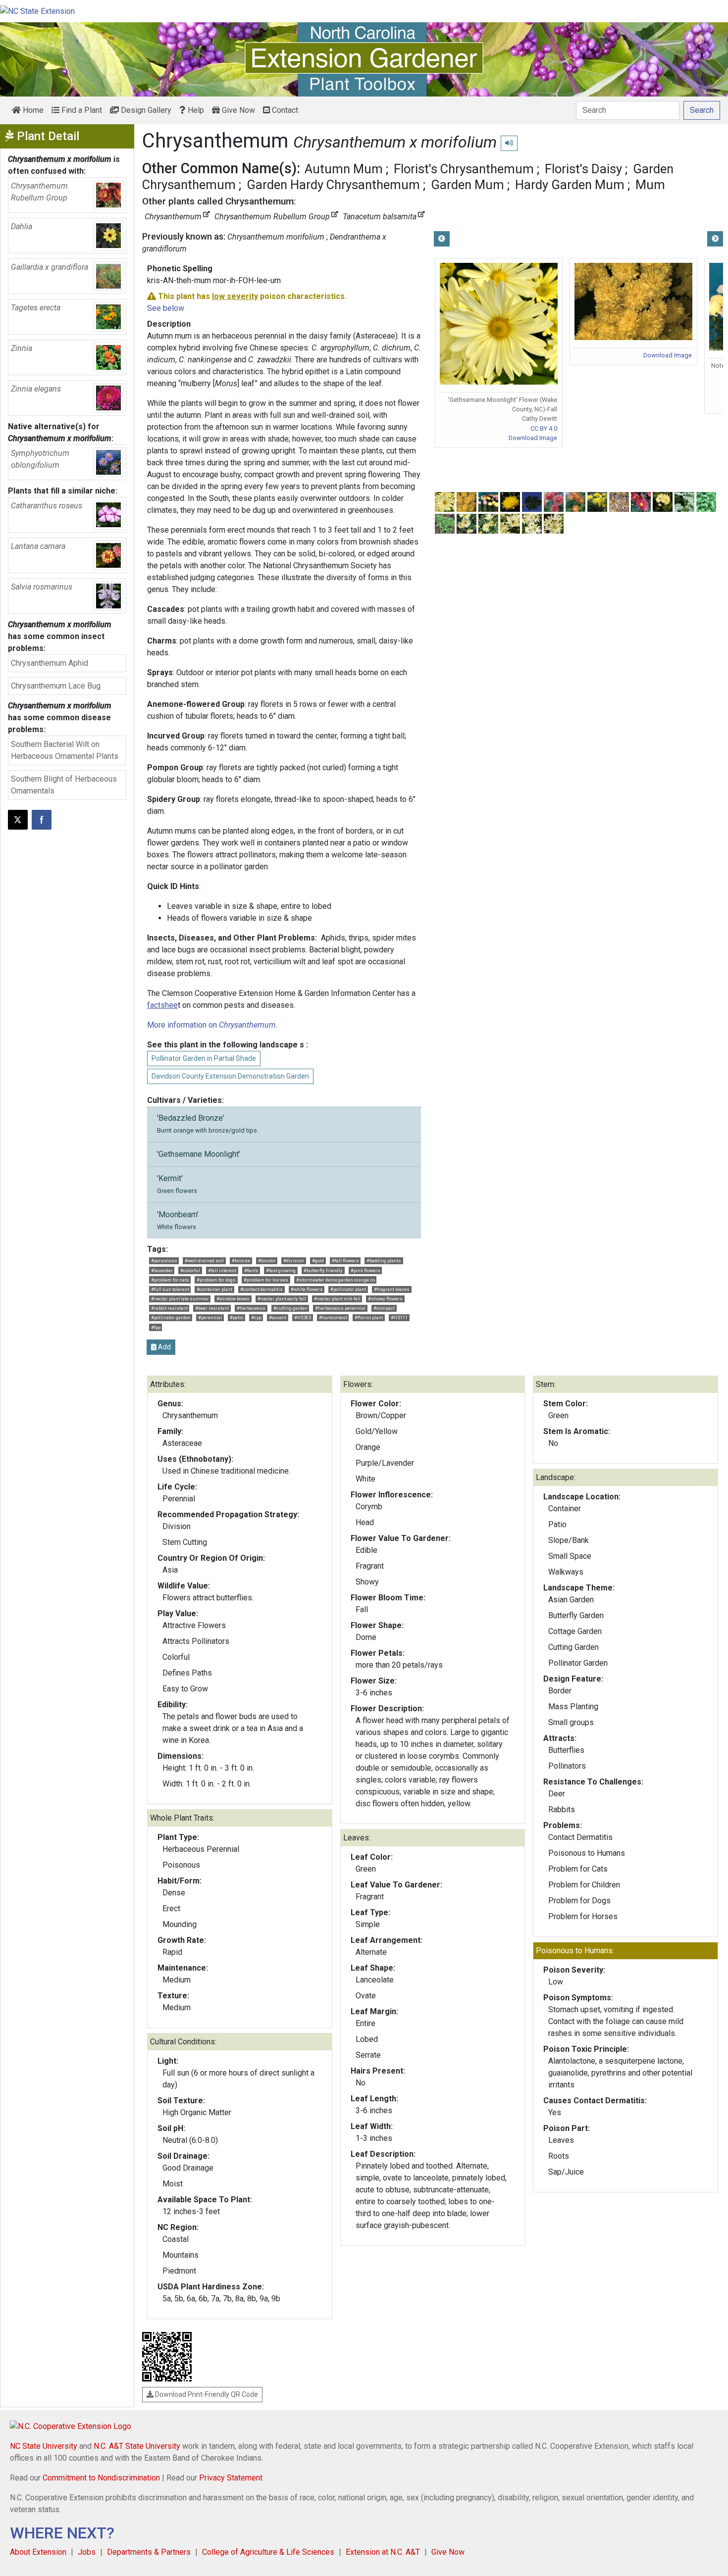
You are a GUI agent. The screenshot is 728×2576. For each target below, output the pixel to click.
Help (195, 110)
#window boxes (233, 1299)
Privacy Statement (231, 2478)
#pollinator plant (348, 1289)
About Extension (38, 2552)
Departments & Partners (149, 2552)
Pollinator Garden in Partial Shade (204, 1058)
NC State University (44, 2446)
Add (164, 1347)
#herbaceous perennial (340, 1308)
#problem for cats (170, 1280)
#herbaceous (251, 1308)
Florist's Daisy (583, 169)
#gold (318, 1261)
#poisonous (164, 1261)
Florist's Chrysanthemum (464, 169)
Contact (284, 110)
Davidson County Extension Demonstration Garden (230, 1076)
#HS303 (303, 1317)
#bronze (241, 1261)
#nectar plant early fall (282, 1299)
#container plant (214, 1289)
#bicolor (267, 1261)
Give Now (237, 110)
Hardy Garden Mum (570, 185)
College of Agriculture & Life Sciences (268, 2552)
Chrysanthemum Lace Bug (56, 686)
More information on (211, 1025)
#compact (384, 1308)
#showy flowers (385, 1299)
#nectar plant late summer (180, 1299)
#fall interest (222, 1270)
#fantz (251, 1270)
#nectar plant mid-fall (337, 1299)
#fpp (156, 1327)
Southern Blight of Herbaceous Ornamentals (64, 785)
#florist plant (369, 1317)
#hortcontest (333, 1317)
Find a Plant (81, 110)
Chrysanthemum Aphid (50, 663)
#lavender (162, 1270)
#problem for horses (266, 1280)
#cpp (256, 1317)
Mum (650, 185)
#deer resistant (212, 1308)
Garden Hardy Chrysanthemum (333, 185)
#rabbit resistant (169, 1308)
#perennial (210, 1317)
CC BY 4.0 (544, 428)
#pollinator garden (171, 1317)
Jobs (87, 2552)
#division (294, 1261)
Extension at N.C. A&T (383, 2552)
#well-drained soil (204, 1261)
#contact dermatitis (261, 1289)
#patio (236, 1317)
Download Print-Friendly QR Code (206, 2394)
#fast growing (281, 1270)
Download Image (533, 438)
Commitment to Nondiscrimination (101, 2478)
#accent (278, 1317)
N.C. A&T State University (137, 2446)
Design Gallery (145, 110)
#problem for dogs (216, 1280)
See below (166, 308)
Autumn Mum (344, 169)
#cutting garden (290, 1308)
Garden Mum (468, 185)
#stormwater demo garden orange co (336, 1280)
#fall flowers (345, 1261)
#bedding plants (384, 1261)
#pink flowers (365, 1270)
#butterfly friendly (323, 1270)
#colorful (190, 1270)
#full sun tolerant (170, 1289)
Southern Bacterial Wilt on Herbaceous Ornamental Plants (65, 750)
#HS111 (399, 1317)
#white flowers (307, 1289)
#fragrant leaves (392, 1289)
